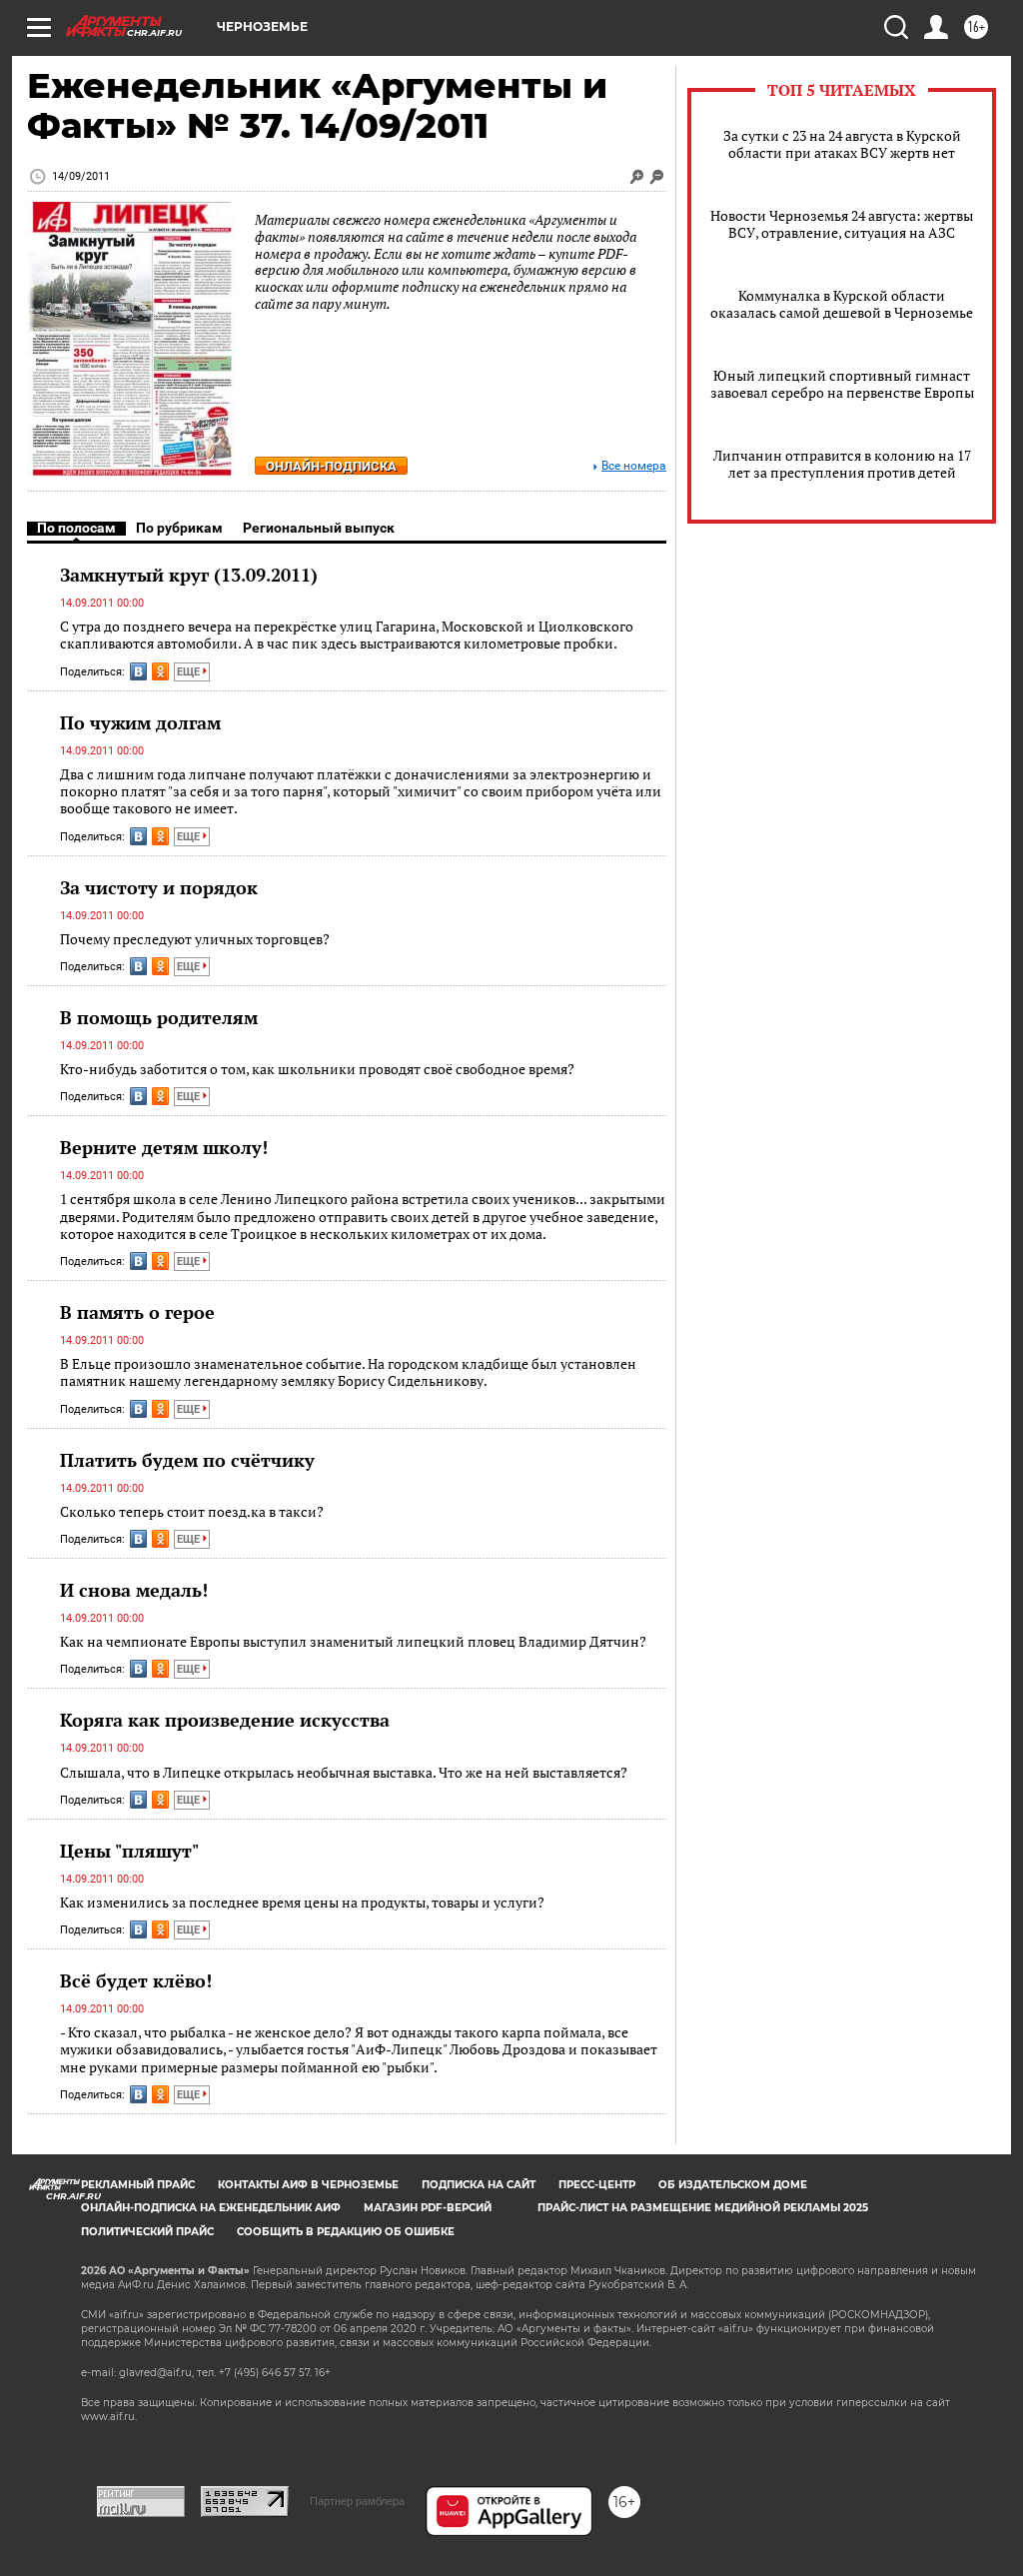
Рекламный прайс (138, 2185)
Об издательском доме (733, 2185)
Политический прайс (147, 2232)
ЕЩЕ (190, 672)
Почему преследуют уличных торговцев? (195, 939)
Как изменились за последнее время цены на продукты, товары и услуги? (302, 1902)
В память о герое (137, 1312)
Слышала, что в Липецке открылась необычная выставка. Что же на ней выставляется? (344, 1772)
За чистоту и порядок (159, 887)
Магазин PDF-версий (428, 2208)
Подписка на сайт (479, 2185)
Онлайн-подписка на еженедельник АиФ (211, 2208)
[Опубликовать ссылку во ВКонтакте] (138, 671)
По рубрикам (179, 528)
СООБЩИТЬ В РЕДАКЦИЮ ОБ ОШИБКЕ (346, 2232)
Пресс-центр (597, 2185)
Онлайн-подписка (331, 466)
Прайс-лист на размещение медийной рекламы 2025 (703, 2208)
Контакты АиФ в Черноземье (308, 2185)
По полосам (76, 528)
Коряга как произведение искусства (225, 1720)
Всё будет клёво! (136, 1980)
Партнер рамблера (357, 2501)
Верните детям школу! (164, 1147)
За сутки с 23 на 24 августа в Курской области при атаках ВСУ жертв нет (842, 144)
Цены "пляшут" (129, 1851)
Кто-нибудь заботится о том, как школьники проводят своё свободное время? (317, 1069)
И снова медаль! (134, 1590)
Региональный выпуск (319, 528)
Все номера (634, 466)
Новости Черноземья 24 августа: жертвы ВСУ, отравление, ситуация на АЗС (842, 224)
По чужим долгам (140, 722)
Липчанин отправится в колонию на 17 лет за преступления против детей (842, 464)
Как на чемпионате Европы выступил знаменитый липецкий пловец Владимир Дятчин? (353, 1641)
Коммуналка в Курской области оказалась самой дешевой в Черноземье (842, 304)
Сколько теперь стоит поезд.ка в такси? (192, 1511)
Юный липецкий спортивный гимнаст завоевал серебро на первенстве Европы (842, 384)
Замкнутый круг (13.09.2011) (189, 575)
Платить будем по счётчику (187, 1460)
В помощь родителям (159, 1017)
